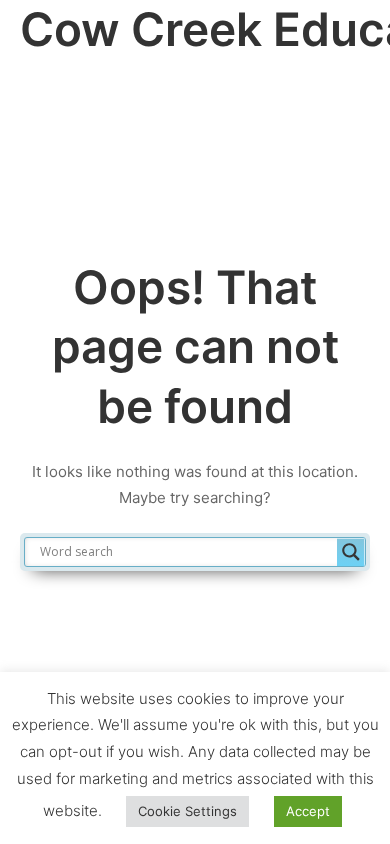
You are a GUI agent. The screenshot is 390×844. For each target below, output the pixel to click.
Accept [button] (308, 811)
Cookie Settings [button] (187, 811)
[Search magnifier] (351, 552)
